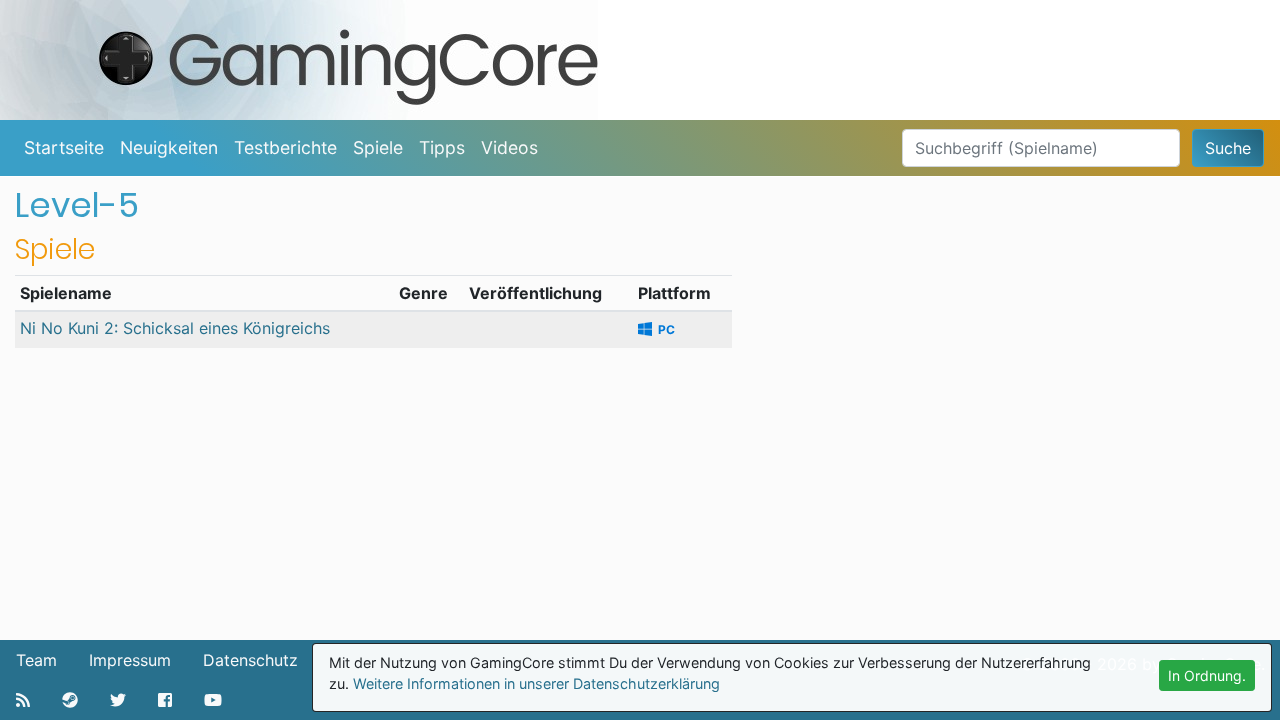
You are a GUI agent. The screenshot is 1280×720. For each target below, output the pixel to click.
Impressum (130, 660)
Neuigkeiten (169, 147)
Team (36, 660)
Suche (1228, 148)
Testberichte (285, 147)
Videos (509, 147)
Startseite (64, 147)
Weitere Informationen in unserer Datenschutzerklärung (536, 683)
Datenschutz (250, 660)
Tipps (442, 147)
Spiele (378, 147)
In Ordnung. (1207, 675)
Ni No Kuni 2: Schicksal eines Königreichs (175, 328)
